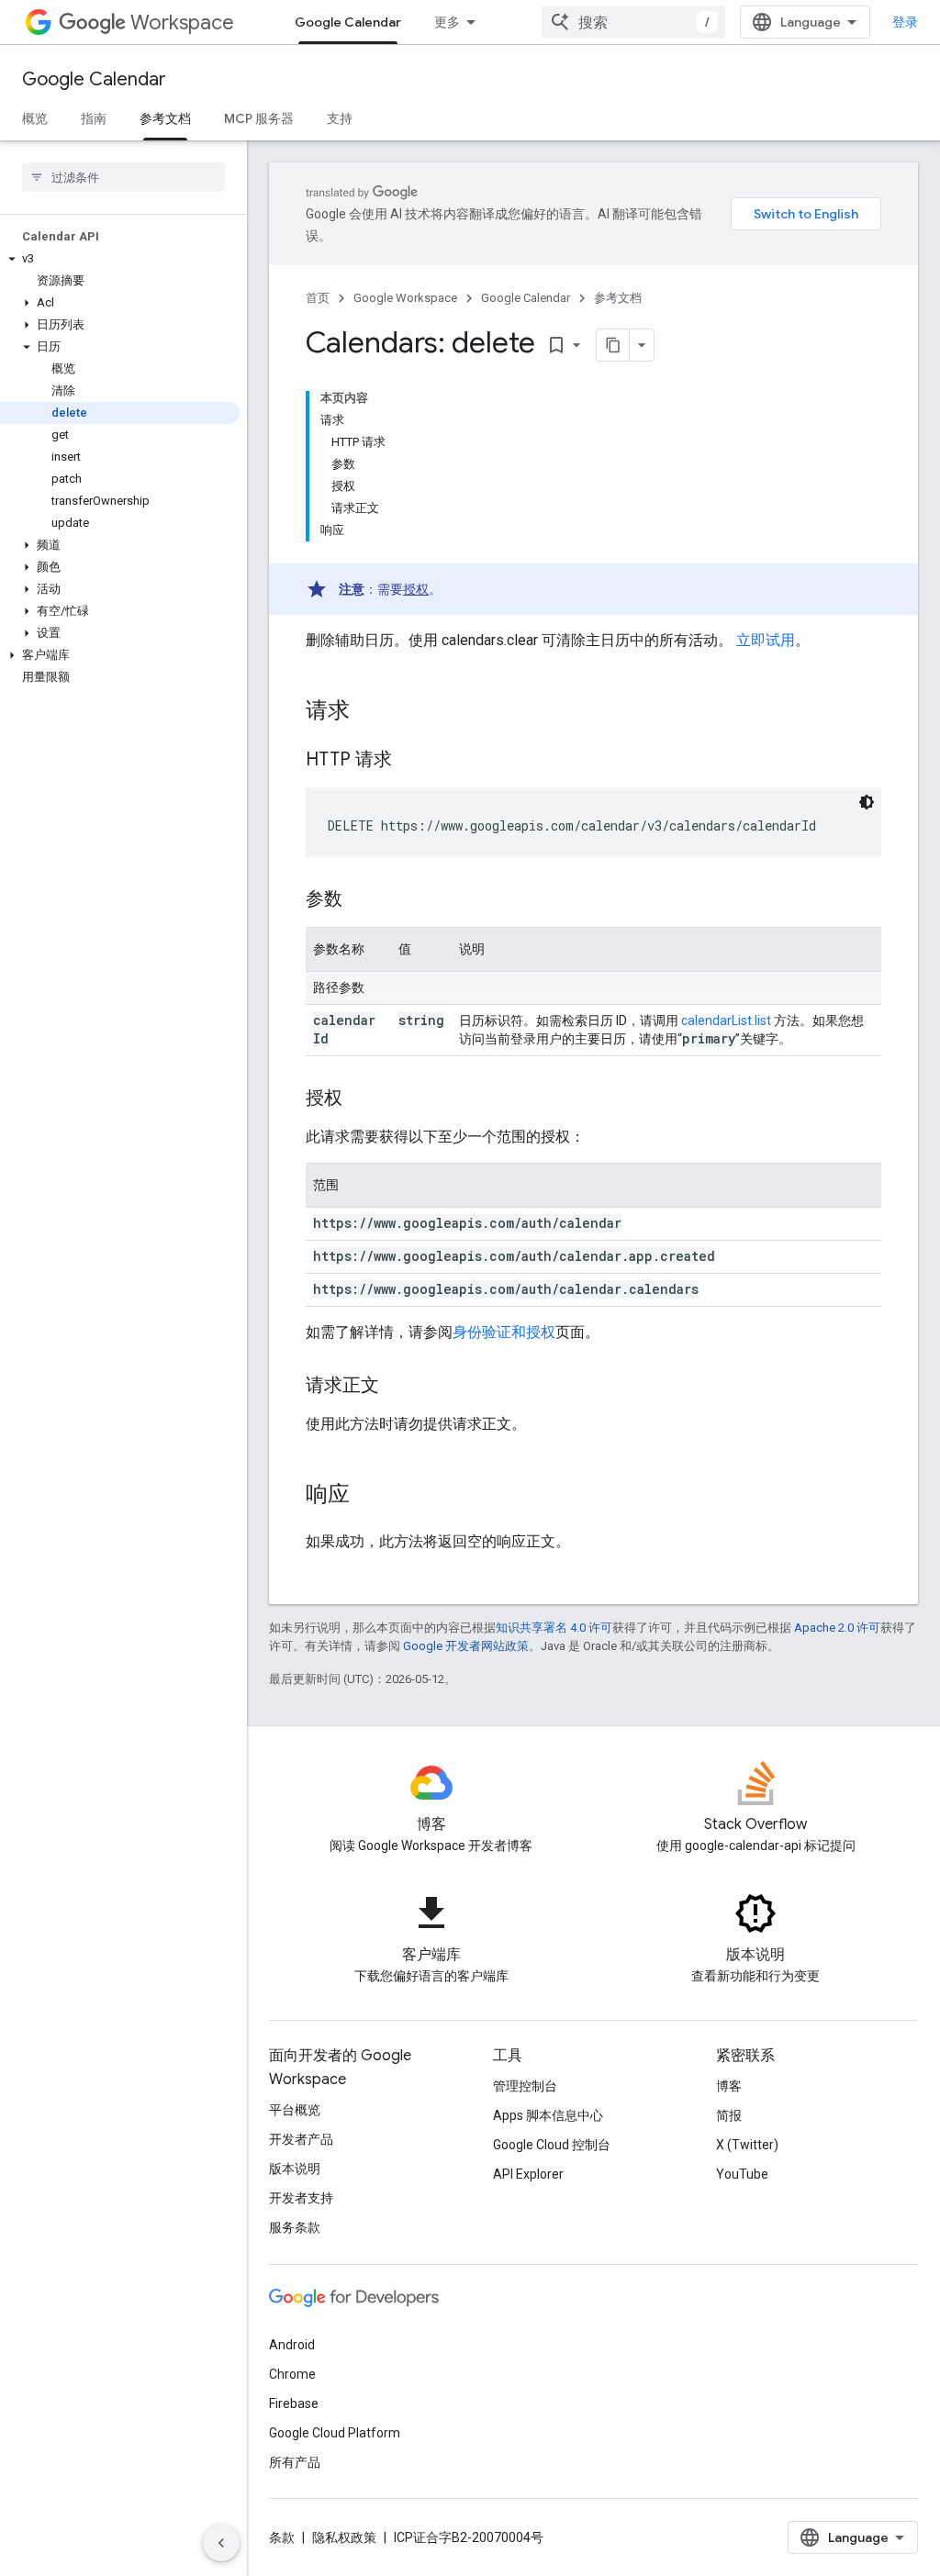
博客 (729, 2086)
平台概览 (295, 2110)
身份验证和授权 (504, 1332)
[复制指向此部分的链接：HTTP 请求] (410, 761)
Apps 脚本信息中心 (548, 2115)
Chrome (292, 2374)
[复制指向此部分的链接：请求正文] (397, 1387)
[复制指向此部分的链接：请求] (368, 712)
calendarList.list (726, 1020)
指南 (94, 118)
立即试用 (766, 640)
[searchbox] (123, 177)
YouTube (742, 2174)
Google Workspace (405, 298)
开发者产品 (301, 2139)
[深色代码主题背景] (867, 802)
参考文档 (165, 118)
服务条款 (295, 2227)
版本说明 (295, 2169)
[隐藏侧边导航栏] (221, 2543)
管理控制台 (525, 2086)
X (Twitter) (747, 2145)
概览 (35, 118)
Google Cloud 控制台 (552, 2145)
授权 (416, 589)
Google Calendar (348, 22)
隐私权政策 (344, 2537)
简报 (729, 2115)
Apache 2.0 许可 (837, 1628)
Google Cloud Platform (335, 2433)
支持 (340, 118)
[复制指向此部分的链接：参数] (361, 900)
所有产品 (295, 2462)
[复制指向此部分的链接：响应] (368, 1496)
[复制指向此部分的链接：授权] (361, 1099)
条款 (282, 2537)
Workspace (182, 22)
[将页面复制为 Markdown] (613, 345)
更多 (447, 22)
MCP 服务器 (259, 118)
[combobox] (633, 22)
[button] (120, 259)
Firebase (294, 2403)
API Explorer (528, 2174)
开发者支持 (301, 2198)
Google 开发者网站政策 (466, 1646)
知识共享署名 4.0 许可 (554, 1628)
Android (292, 2345)
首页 (318, 298)
